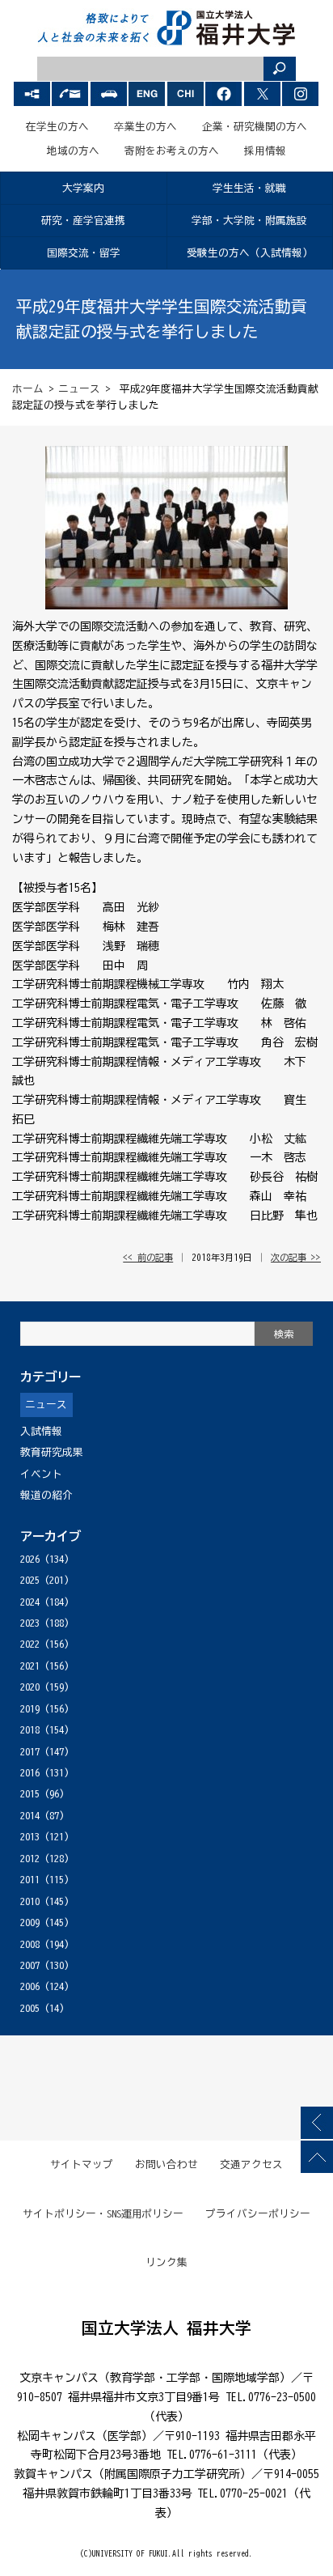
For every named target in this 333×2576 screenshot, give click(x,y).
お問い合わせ (166, 2164)
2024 (30, 1602)
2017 (30, 1752)
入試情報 (41, 1431)
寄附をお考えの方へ (172, 151)
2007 (30, 1965)
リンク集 (166, 2262)
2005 (30, 2008)
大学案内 (83, 188)
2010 (30, 1901)
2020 (30, 1687)
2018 (30, 1730)
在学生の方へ (57, 127)
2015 (30, 1794)
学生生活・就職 (249, 188)
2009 (30, 1922)
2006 (30, 1986)
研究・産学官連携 (83, 221)
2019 (30, 1709)
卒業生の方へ (145, 127)
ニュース (79, 389)
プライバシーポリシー (258, 2214)
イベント (41, 1474)
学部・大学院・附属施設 (249, 221)
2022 (30, 1644)
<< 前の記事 (148, 1257)
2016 (30, 1773)
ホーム (28, 389)
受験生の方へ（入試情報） (250, 253)
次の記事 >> (296, 1257)
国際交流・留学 (84, 253)
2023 (30, 1623)
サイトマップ (82, 2164)
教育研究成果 (52, 1452)
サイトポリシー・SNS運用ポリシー (103, 2214)
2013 (30, 1837)
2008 (30, 1944)
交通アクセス (251, 2164)
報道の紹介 (46, 1495)
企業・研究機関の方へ (255, 127)
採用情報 (265, 151)
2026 (30, 1559)
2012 (30, 1859)
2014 (30, 1816)
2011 (30, 1880)
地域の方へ (73, 151)
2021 (30, 1666)
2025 (30, 1580)
